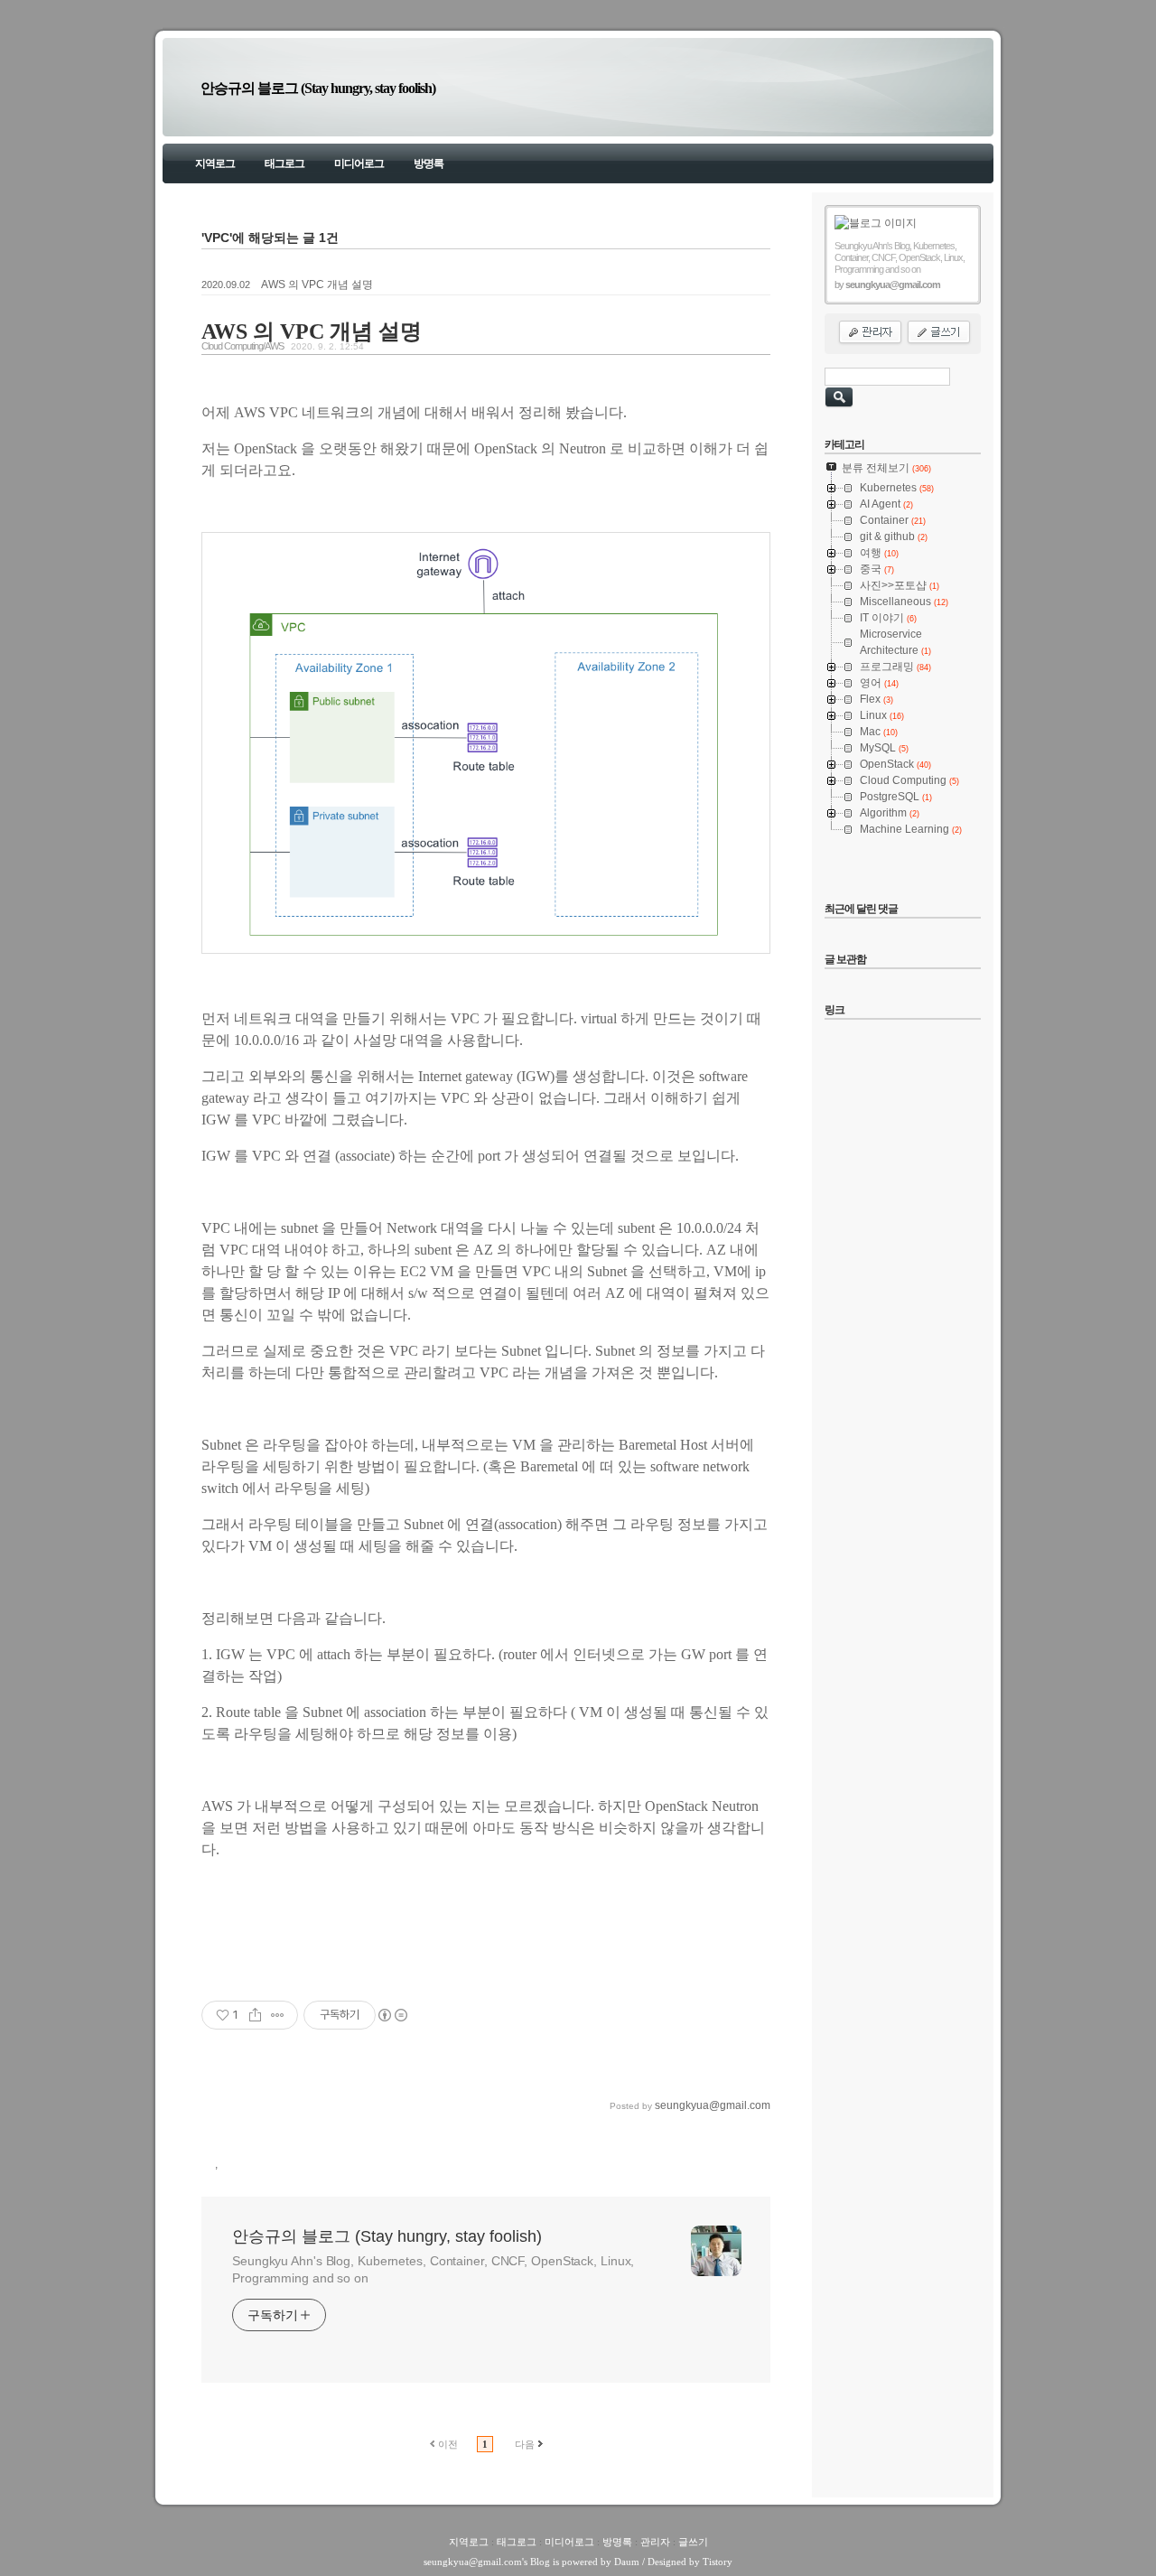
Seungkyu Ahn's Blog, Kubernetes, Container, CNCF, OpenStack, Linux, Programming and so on (433, 2269)
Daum (627, 2562)
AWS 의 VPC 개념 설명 (317, 285)
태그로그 (284, 163)
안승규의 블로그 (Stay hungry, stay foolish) (318, 88)
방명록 (429, 163)
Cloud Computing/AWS (242, 346)
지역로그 (215, 163)
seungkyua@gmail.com (473, 2562)
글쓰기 (693, 2542)
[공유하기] (255, 2015)
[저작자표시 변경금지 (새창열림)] (392, 2015)
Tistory (718, 2562)
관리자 (655, 2542)
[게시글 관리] (278, 2015)
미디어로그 (359, 163)
